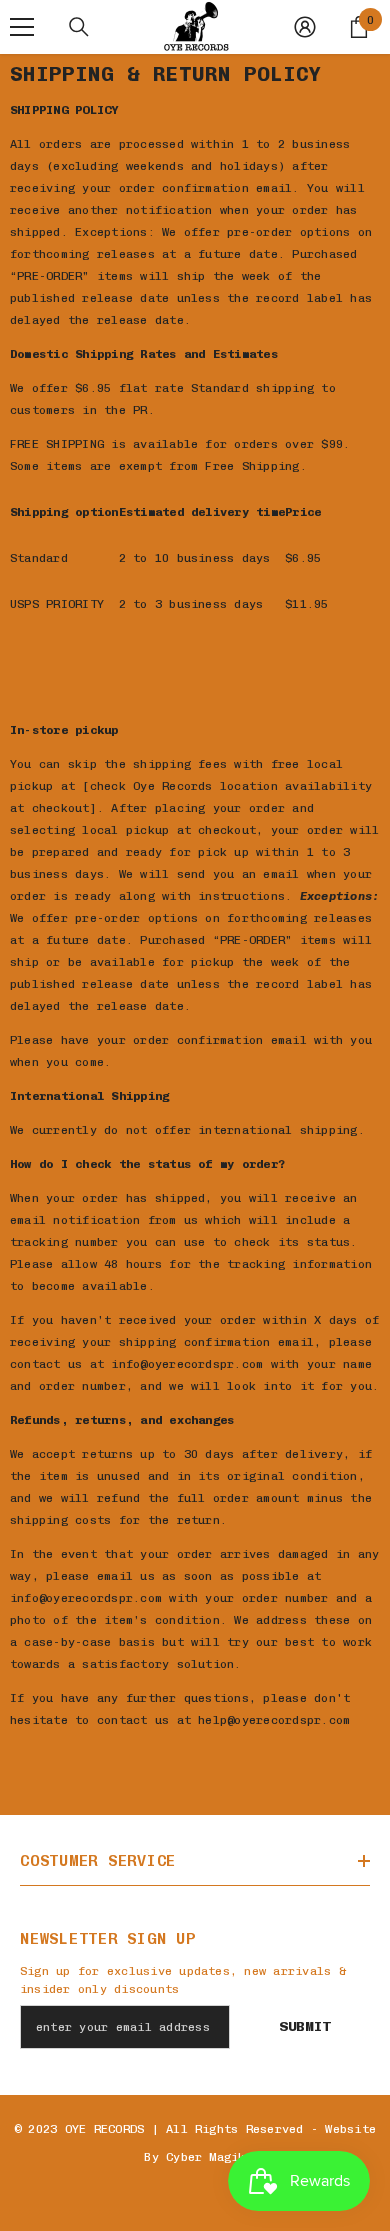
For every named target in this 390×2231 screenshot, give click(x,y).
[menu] (22, 27)
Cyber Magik (206, 2157)
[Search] (79, 27)
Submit (305, 2026)
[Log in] (305, 27)
